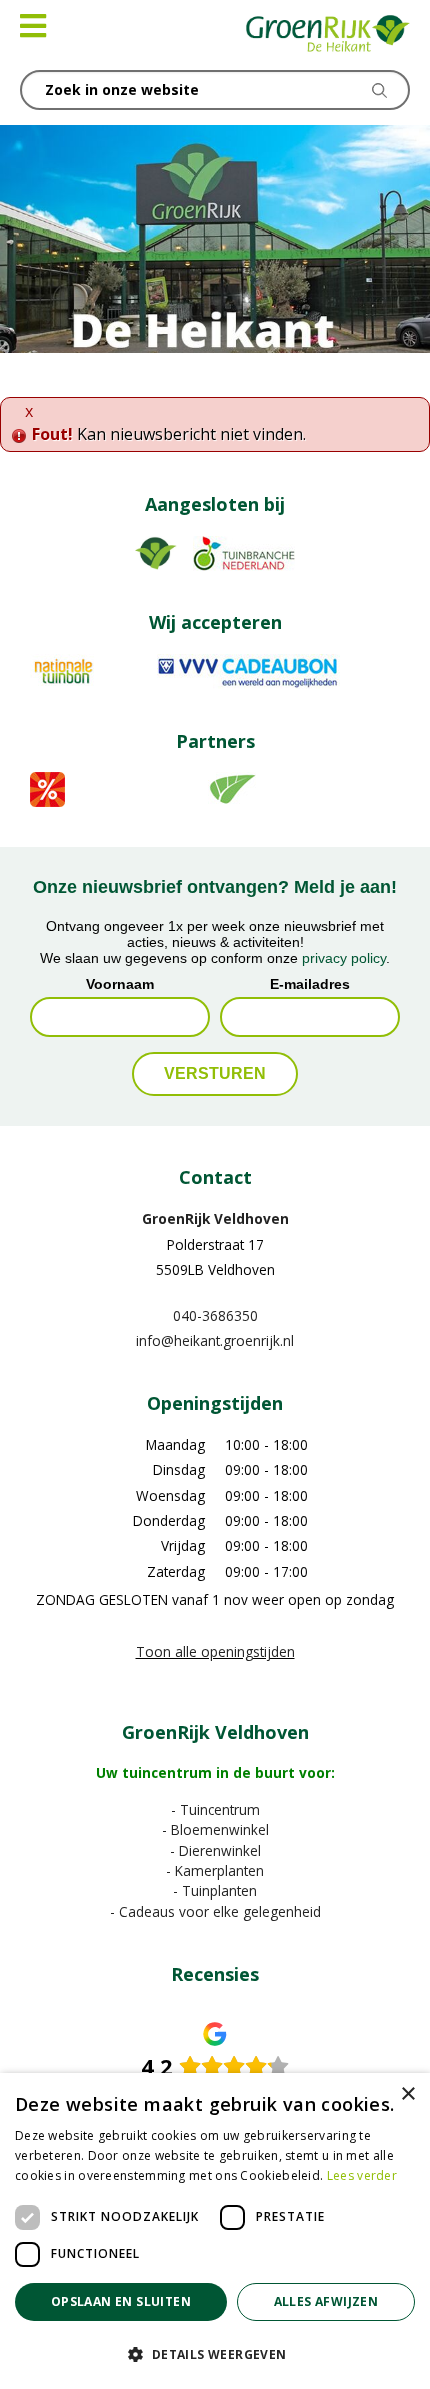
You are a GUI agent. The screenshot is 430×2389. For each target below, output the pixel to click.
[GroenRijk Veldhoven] (328, 35)
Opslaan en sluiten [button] (121, 2301)
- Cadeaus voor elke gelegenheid (215, 1911)
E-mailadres (310, 984)
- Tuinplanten (215, 1890)
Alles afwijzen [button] (326, 2301)
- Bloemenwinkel (215, 1829)
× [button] (407, 2094)
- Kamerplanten (215, 1870)
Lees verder (362, 2175)
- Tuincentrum (215, 1809)
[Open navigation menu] (33, 26)
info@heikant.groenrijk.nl (215, 1340)
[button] (215, 2354)
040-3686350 (215, 1315)
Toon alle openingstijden (215, 1651)
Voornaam (120, 984)
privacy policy (344, 958)
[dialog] (215, 2231)
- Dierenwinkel (215, 1849)
